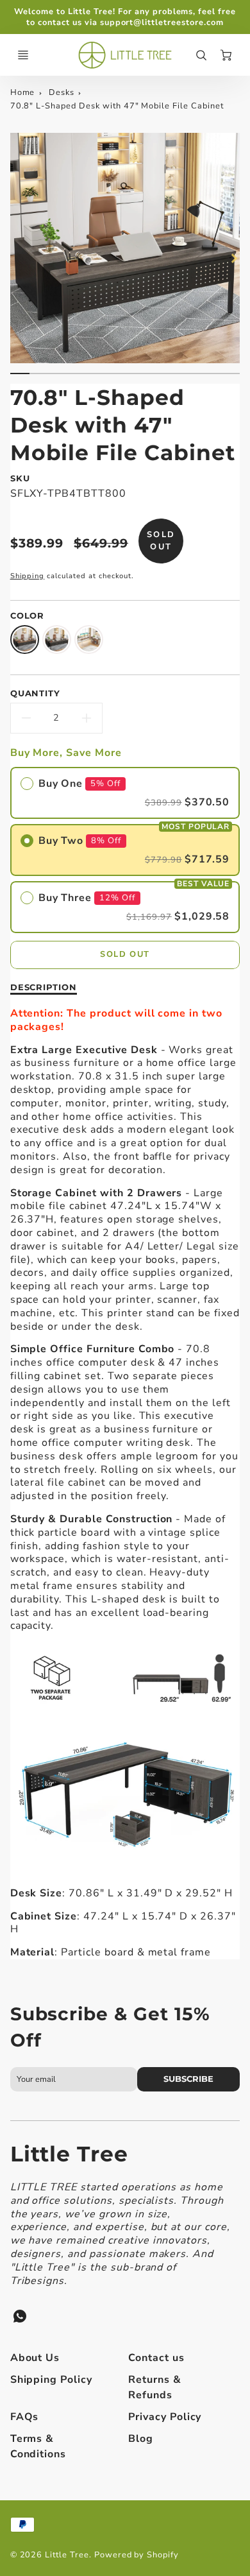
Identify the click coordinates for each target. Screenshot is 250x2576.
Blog (141, 2439)
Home (23, 92)
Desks (63, 92)
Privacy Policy (165, 2417)
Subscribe (188, 2079)
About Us (35, 2358)
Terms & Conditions (38, 2446)
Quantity (36, 693)
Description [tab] (44, 987)
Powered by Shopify (137, 2555)
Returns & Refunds (155, 2387)
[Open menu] (23, 55)
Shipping (28, 576)
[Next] (233, 258)
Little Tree (70, 2154)
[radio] (125, 793)
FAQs (25, 2417)
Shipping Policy (51, 2380)
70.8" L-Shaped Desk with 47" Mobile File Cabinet (117, 106)
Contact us (156, 2358)
